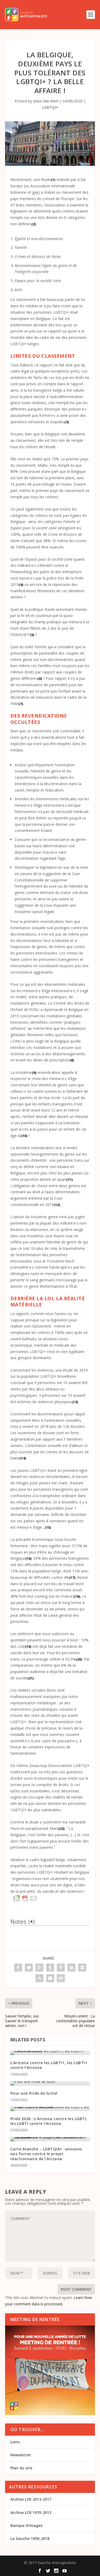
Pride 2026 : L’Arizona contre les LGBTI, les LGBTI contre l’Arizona (49, 2121)
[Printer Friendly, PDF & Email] (25, 1898)
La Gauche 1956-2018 (30, 2538)
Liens (15, 2442)
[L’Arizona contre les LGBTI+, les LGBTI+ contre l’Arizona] (50, 2053)
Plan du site (21, 2468)
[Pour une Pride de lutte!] (50, 2084)
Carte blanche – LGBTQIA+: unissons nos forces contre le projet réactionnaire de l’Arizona (46, 2154)
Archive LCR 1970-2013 (31, 2512)
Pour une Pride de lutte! (34, 2093)
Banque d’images (26, 2525)
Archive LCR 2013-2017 (31, 2499)
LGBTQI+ (50, 107)
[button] (53, 180)
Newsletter (21, 2455)
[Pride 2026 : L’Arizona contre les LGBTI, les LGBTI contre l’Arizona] (50, 2109)
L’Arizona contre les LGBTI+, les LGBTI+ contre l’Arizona (49, 2065)
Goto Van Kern (46, 101)
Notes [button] (18, 1922)
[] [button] (32, 1921)
